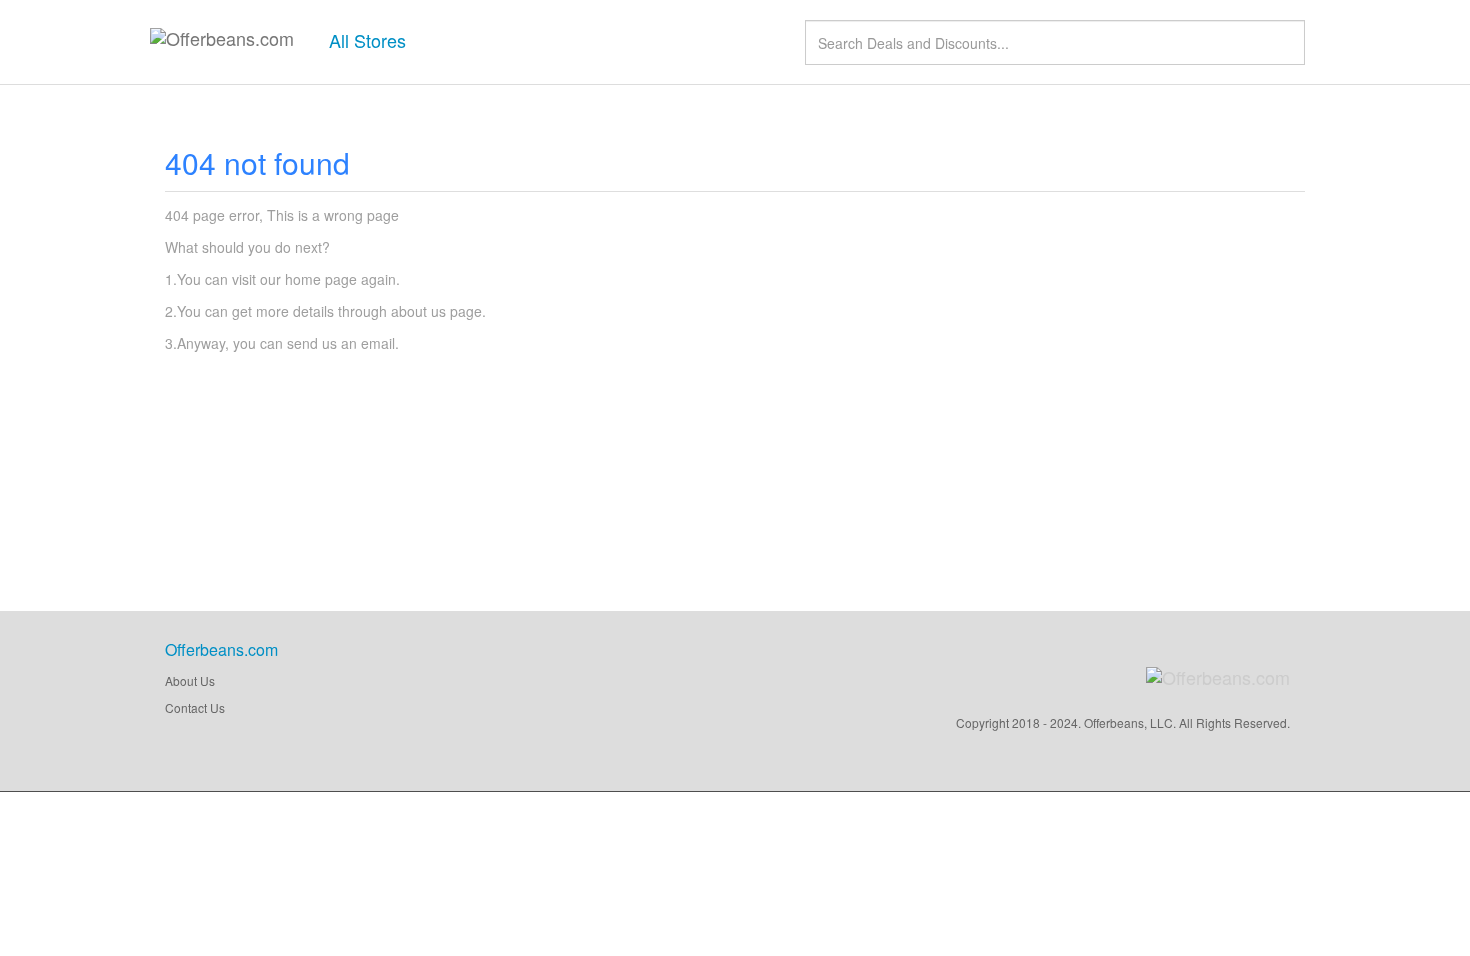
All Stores (367, 40)
